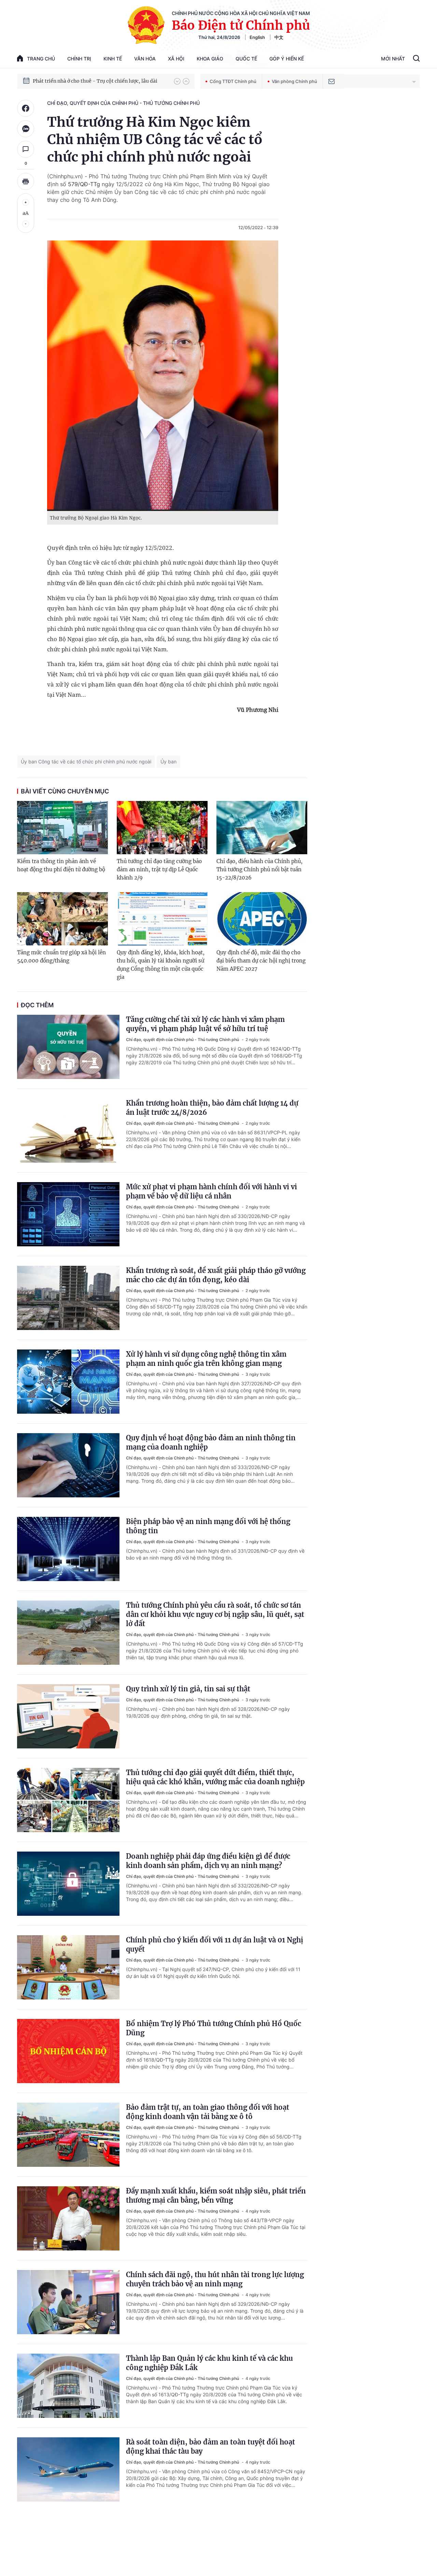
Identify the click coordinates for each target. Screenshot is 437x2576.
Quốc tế (246, 59)
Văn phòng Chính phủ (294, 81)
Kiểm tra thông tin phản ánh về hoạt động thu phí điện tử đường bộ (61, 865)
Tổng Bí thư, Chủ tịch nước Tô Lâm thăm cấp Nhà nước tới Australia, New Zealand (100, 81)
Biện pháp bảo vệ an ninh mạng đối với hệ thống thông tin (208, 1526)
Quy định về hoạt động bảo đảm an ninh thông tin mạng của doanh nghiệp (211, 1442)
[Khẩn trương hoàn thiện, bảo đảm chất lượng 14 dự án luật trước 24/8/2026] (68, 1131)
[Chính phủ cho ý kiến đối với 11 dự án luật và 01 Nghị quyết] (68, 1967)
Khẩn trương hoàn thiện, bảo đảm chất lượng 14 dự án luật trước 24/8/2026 (212, 1108)
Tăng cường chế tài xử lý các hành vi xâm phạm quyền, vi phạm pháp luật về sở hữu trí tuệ (205, 1024)
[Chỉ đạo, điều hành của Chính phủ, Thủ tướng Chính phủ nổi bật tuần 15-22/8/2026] (262, 828)
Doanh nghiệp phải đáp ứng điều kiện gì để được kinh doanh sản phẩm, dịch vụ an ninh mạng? (208, 1861)
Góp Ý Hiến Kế (287, 59)
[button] (177, 81)
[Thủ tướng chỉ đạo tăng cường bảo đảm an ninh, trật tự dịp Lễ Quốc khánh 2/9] (162, 828)
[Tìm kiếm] (416, 59)
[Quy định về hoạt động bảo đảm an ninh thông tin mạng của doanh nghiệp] (68, 1465)
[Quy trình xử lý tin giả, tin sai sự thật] (68, 1716)
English (257, 37)
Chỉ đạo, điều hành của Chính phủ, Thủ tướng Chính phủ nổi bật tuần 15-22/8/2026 (259, 869)
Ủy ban (168, 761)
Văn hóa (145, 59)
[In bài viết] (26, 181)
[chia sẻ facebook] (26, 108)
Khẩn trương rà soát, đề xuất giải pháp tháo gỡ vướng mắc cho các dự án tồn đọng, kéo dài (216, 1275)
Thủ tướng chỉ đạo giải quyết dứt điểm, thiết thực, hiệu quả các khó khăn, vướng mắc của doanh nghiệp (215, 1777)
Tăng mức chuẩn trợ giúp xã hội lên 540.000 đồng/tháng (61, 957)
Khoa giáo (210, 59)
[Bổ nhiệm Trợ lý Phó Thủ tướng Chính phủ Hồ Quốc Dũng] (68, 2051)
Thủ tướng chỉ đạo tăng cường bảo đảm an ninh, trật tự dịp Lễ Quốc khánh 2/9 (159, 869)
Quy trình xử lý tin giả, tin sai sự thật (188, 1689)
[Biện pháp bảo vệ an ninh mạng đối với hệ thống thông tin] (68, 1549)
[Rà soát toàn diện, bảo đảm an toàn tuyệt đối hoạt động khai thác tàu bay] (68, 2469)
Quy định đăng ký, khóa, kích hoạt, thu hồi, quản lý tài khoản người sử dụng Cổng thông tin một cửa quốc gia (161, 965)
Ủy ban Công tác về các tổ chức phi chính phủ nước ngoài (86, 761)
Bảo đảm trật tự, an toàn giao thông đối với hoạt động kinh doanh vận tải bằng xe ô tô (208, 2112)
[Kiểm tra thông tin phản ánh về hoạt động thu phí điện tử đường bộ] (62, 828)
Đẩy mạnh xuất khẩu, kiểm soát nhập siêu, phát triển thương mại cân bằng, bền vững (216, 2196)
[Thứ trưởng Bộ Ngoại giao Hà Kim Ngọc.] (163, 376)
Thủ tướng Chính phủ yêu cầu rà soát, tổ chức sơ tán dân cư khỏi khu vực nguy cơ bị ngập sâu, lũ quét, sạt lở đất (215, 1614)
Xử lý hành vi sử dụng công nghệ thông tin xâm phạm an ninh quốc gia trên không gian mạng (206, 1359)
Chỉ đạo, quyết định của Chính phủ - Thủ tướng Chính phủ (123, 103)
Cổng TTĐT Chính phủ (233, 81)
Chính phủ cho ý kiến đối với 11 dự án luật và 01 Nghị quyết (215, 1944)
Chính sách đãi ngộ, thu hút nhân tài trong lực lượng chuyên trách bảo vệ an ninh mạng (215, 2279)
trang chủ (41, 59)
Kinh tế (113, 59)
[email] (332, 81)
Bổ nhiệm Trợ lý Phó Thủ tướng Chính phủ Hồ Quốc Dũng (214, 2028)
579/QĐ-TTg (84, 184)
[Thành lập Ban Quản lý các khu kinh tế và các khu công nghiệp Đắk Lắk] (68, 2386)
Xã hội (176, 59)
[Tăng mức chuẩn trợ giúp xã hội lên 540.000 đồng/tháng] (62, 919)
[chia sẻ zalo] (26, 129)
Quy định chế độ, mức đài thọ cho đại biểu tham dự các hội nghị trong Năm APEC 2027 (261, 961)
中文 (279, 37)
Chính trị (79, 59)
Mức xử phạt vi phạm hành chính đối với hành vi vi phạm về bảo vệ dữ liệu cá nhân (212, 1191)
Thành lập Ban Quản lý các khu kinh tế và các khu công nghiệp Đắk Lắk (209, 2363)
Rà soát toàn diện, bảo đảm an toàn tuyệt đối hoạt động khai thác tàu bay (210, 2447)
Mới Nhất (393, 59)
